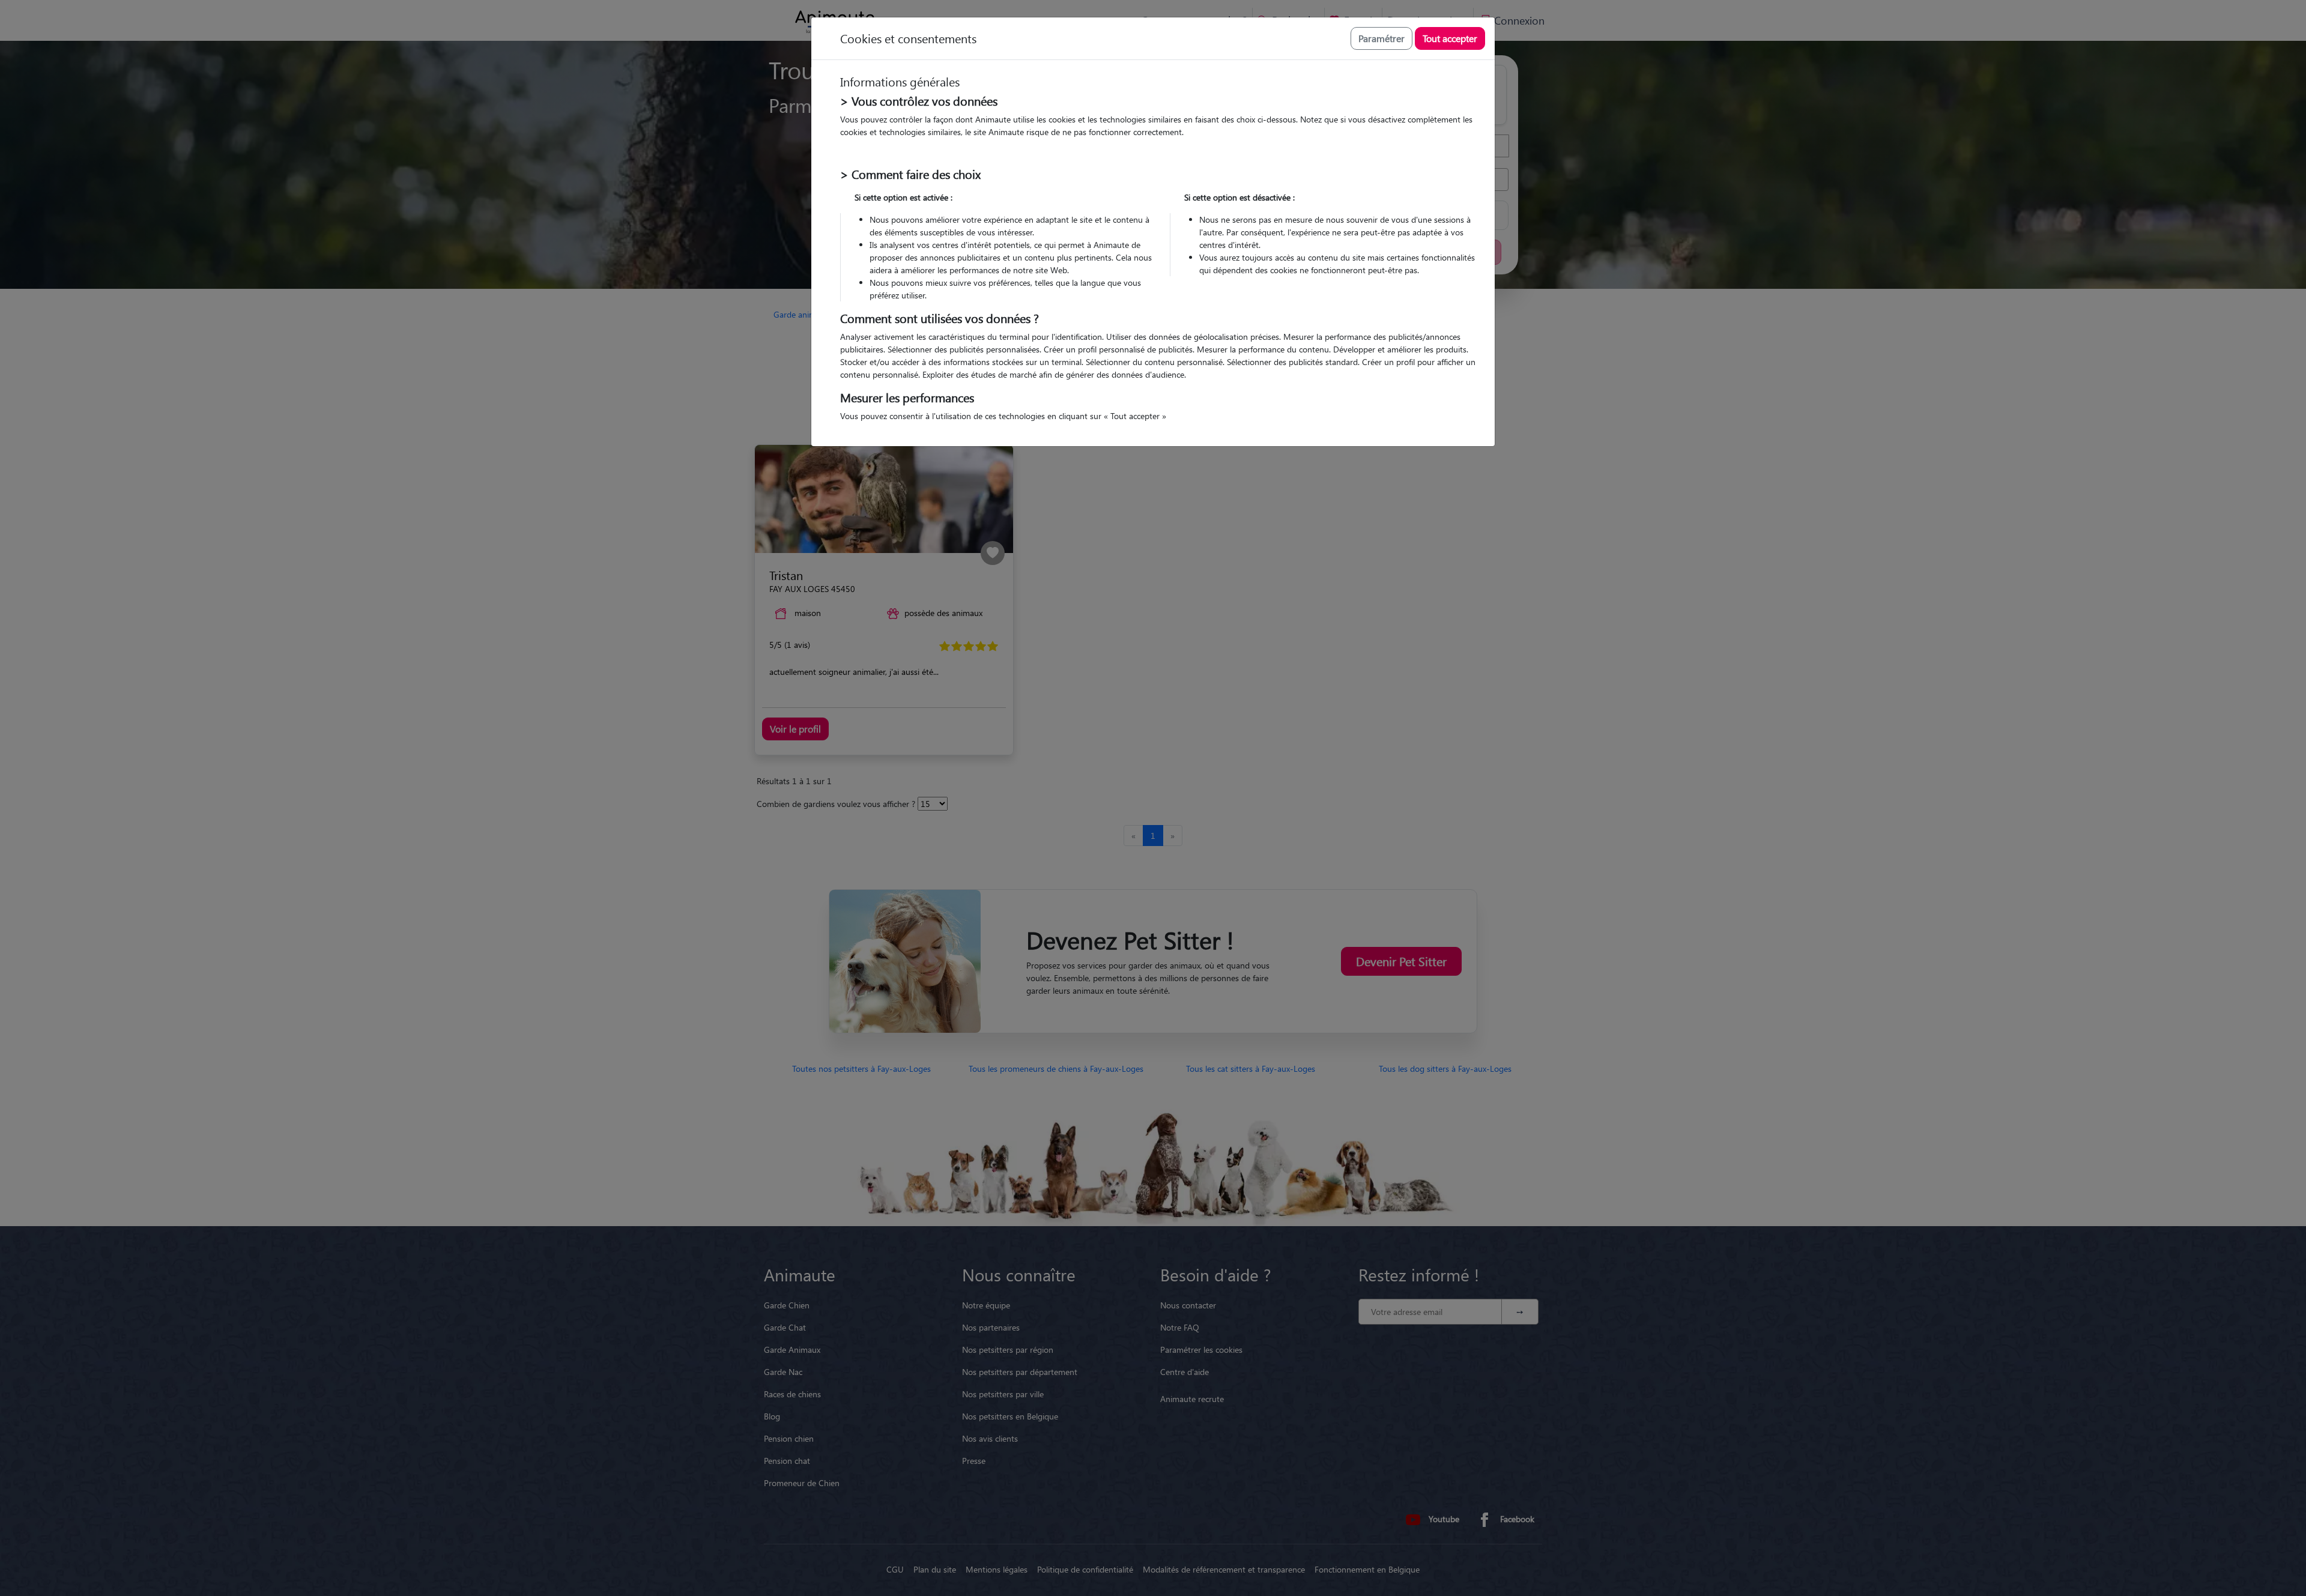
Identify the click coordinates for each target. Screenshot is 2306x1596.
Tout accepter (1450, 38)
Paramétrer (1381, 38)
